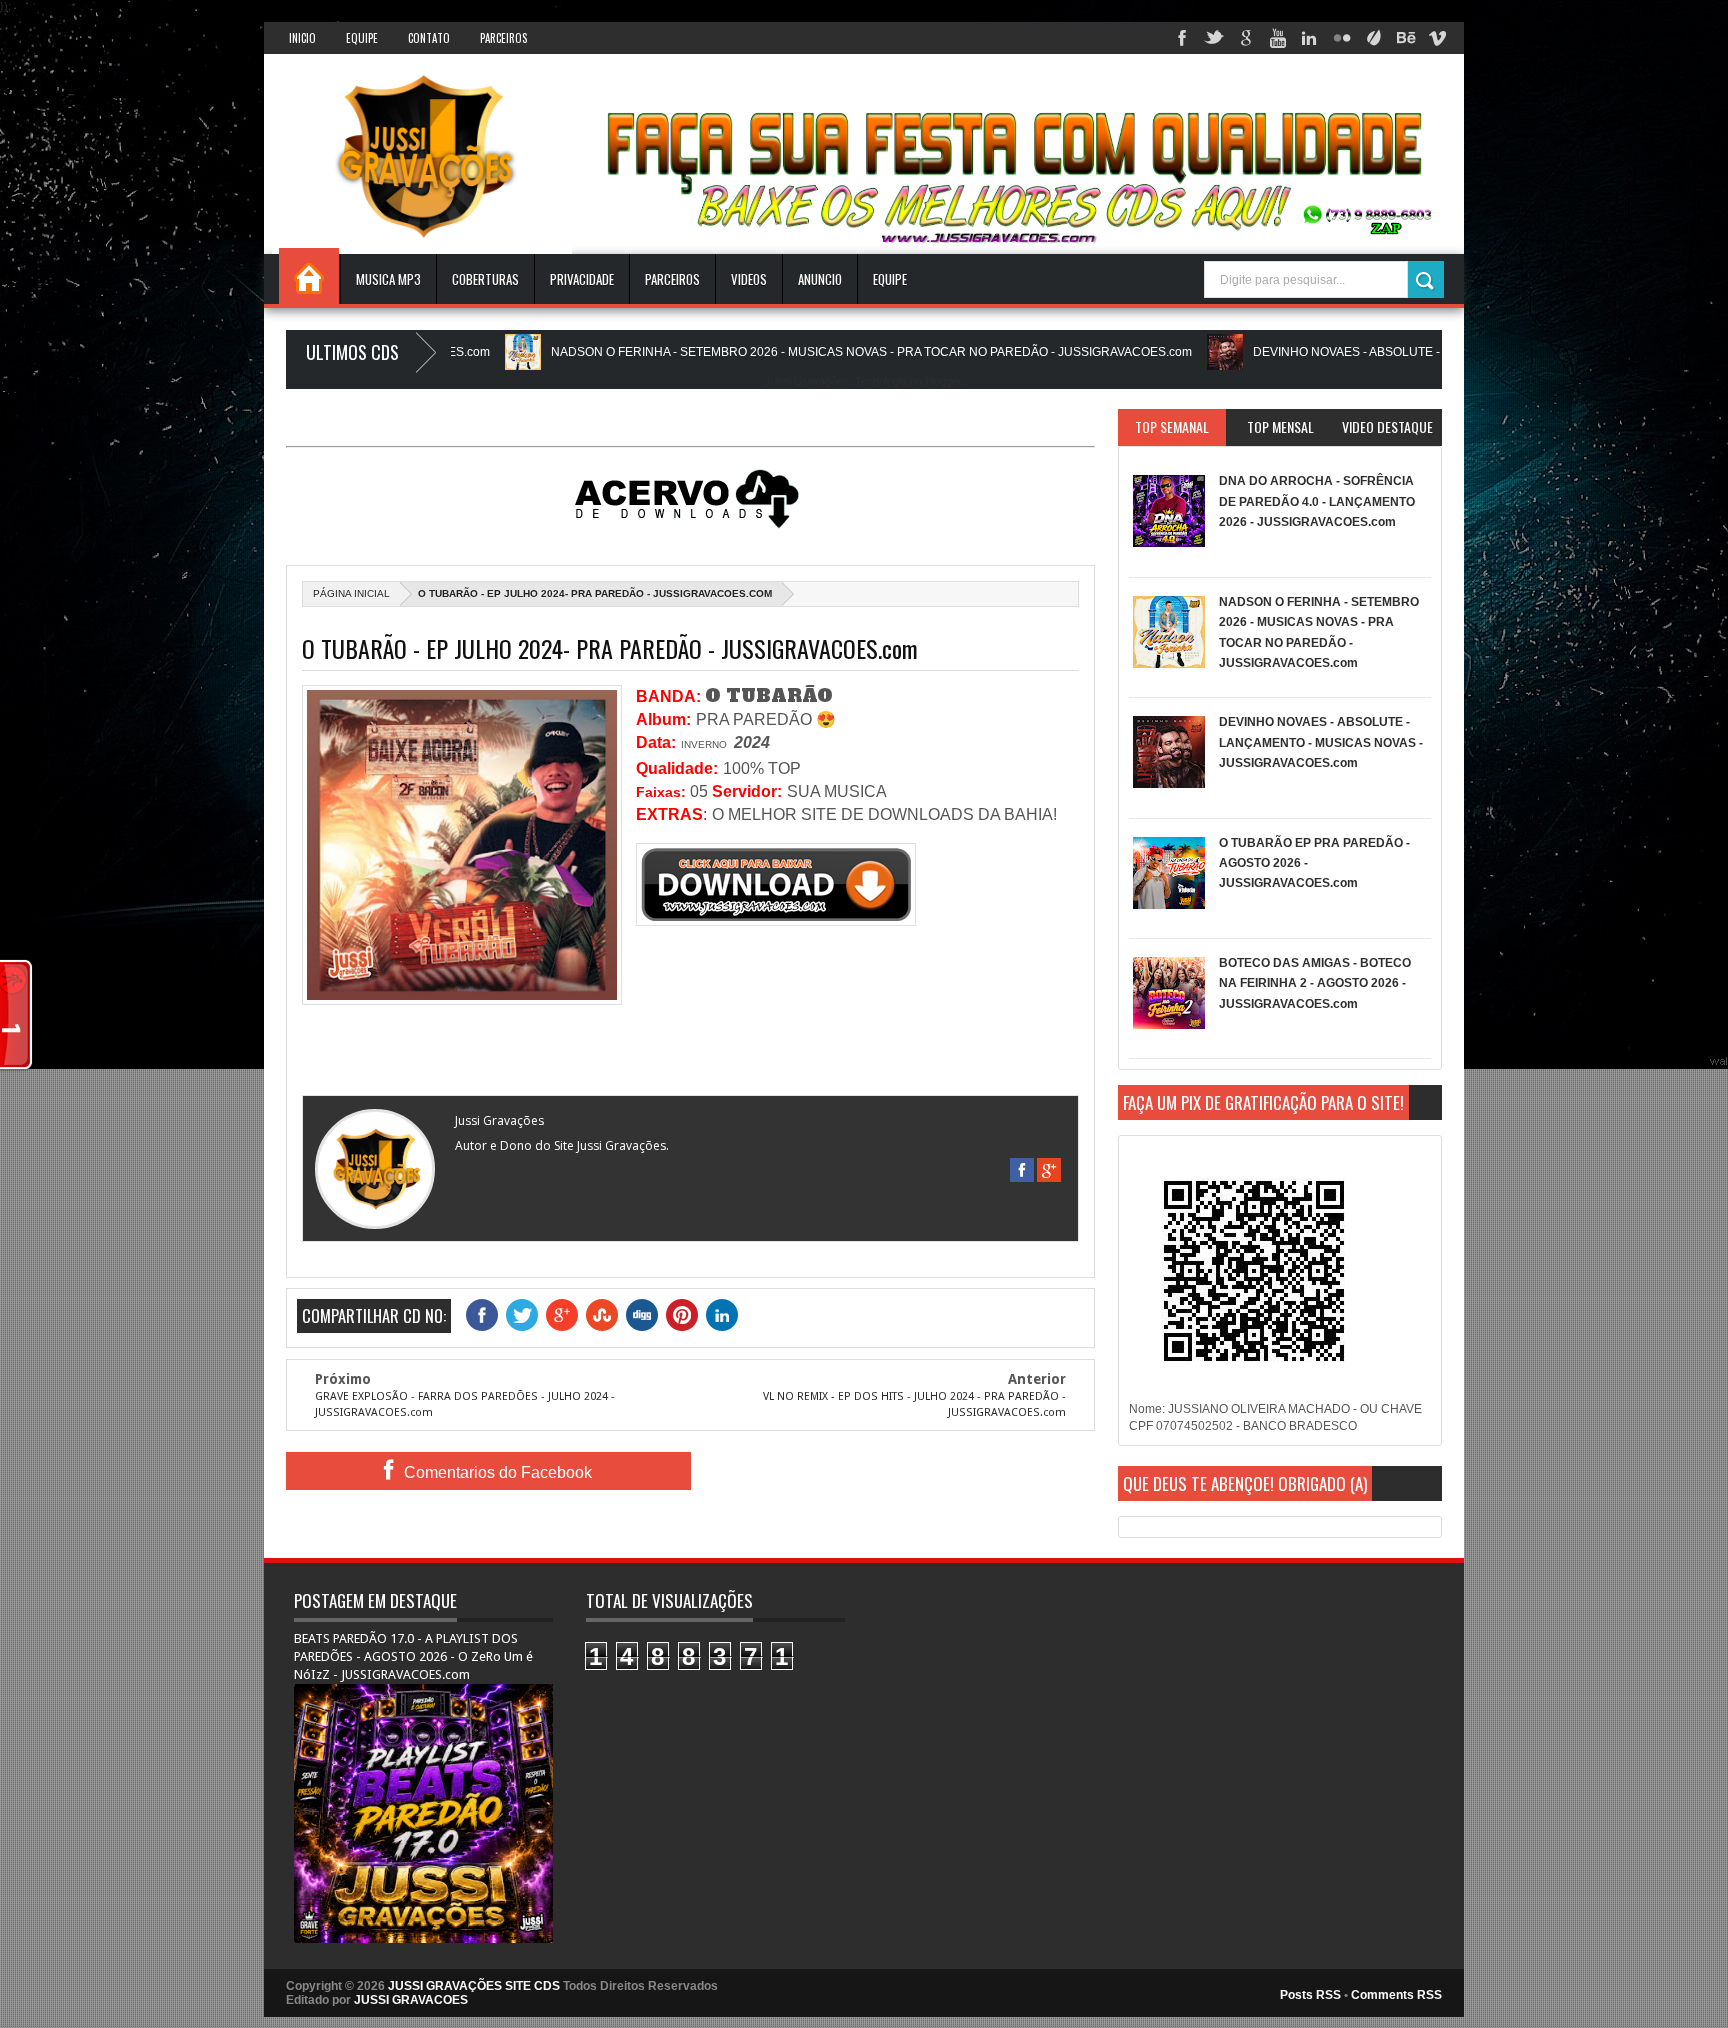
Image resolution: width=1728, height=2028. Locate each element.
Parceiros (503, 38)
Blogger (943, 381)
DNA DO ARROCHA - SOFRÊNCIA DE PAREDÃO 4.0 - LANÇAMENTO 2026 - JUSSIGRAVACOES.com (1317, 501)
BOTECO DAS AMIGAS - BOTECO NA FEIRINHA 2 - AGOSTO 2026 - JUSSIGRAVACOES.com (1315, 983)
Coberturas (485, 279)
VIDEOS (749, 279)
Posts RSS (1310, 1995)
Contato (429, 38)
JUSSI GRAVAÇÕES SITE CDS (474, 1986)
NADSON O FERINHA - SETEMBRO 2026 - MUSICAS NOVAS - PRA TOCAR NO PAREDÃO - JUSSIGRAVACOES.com (787, 352)
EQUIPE (890, 279)
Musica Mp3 (388, 279)
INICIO (302, 38)
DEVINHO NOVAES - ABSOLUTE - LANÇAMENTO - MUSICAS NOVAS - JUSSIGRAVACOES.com (1432, 352)
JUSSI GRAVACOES (411, 2000)
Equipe (362, 38)
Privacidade (582, 279)
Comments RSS (1396, 1995)
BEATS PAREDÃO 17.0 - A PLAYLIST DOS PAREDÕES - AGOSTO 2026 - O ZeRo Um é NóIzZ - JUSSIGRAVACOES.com (413, 1656)
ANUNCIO (820, 279)
